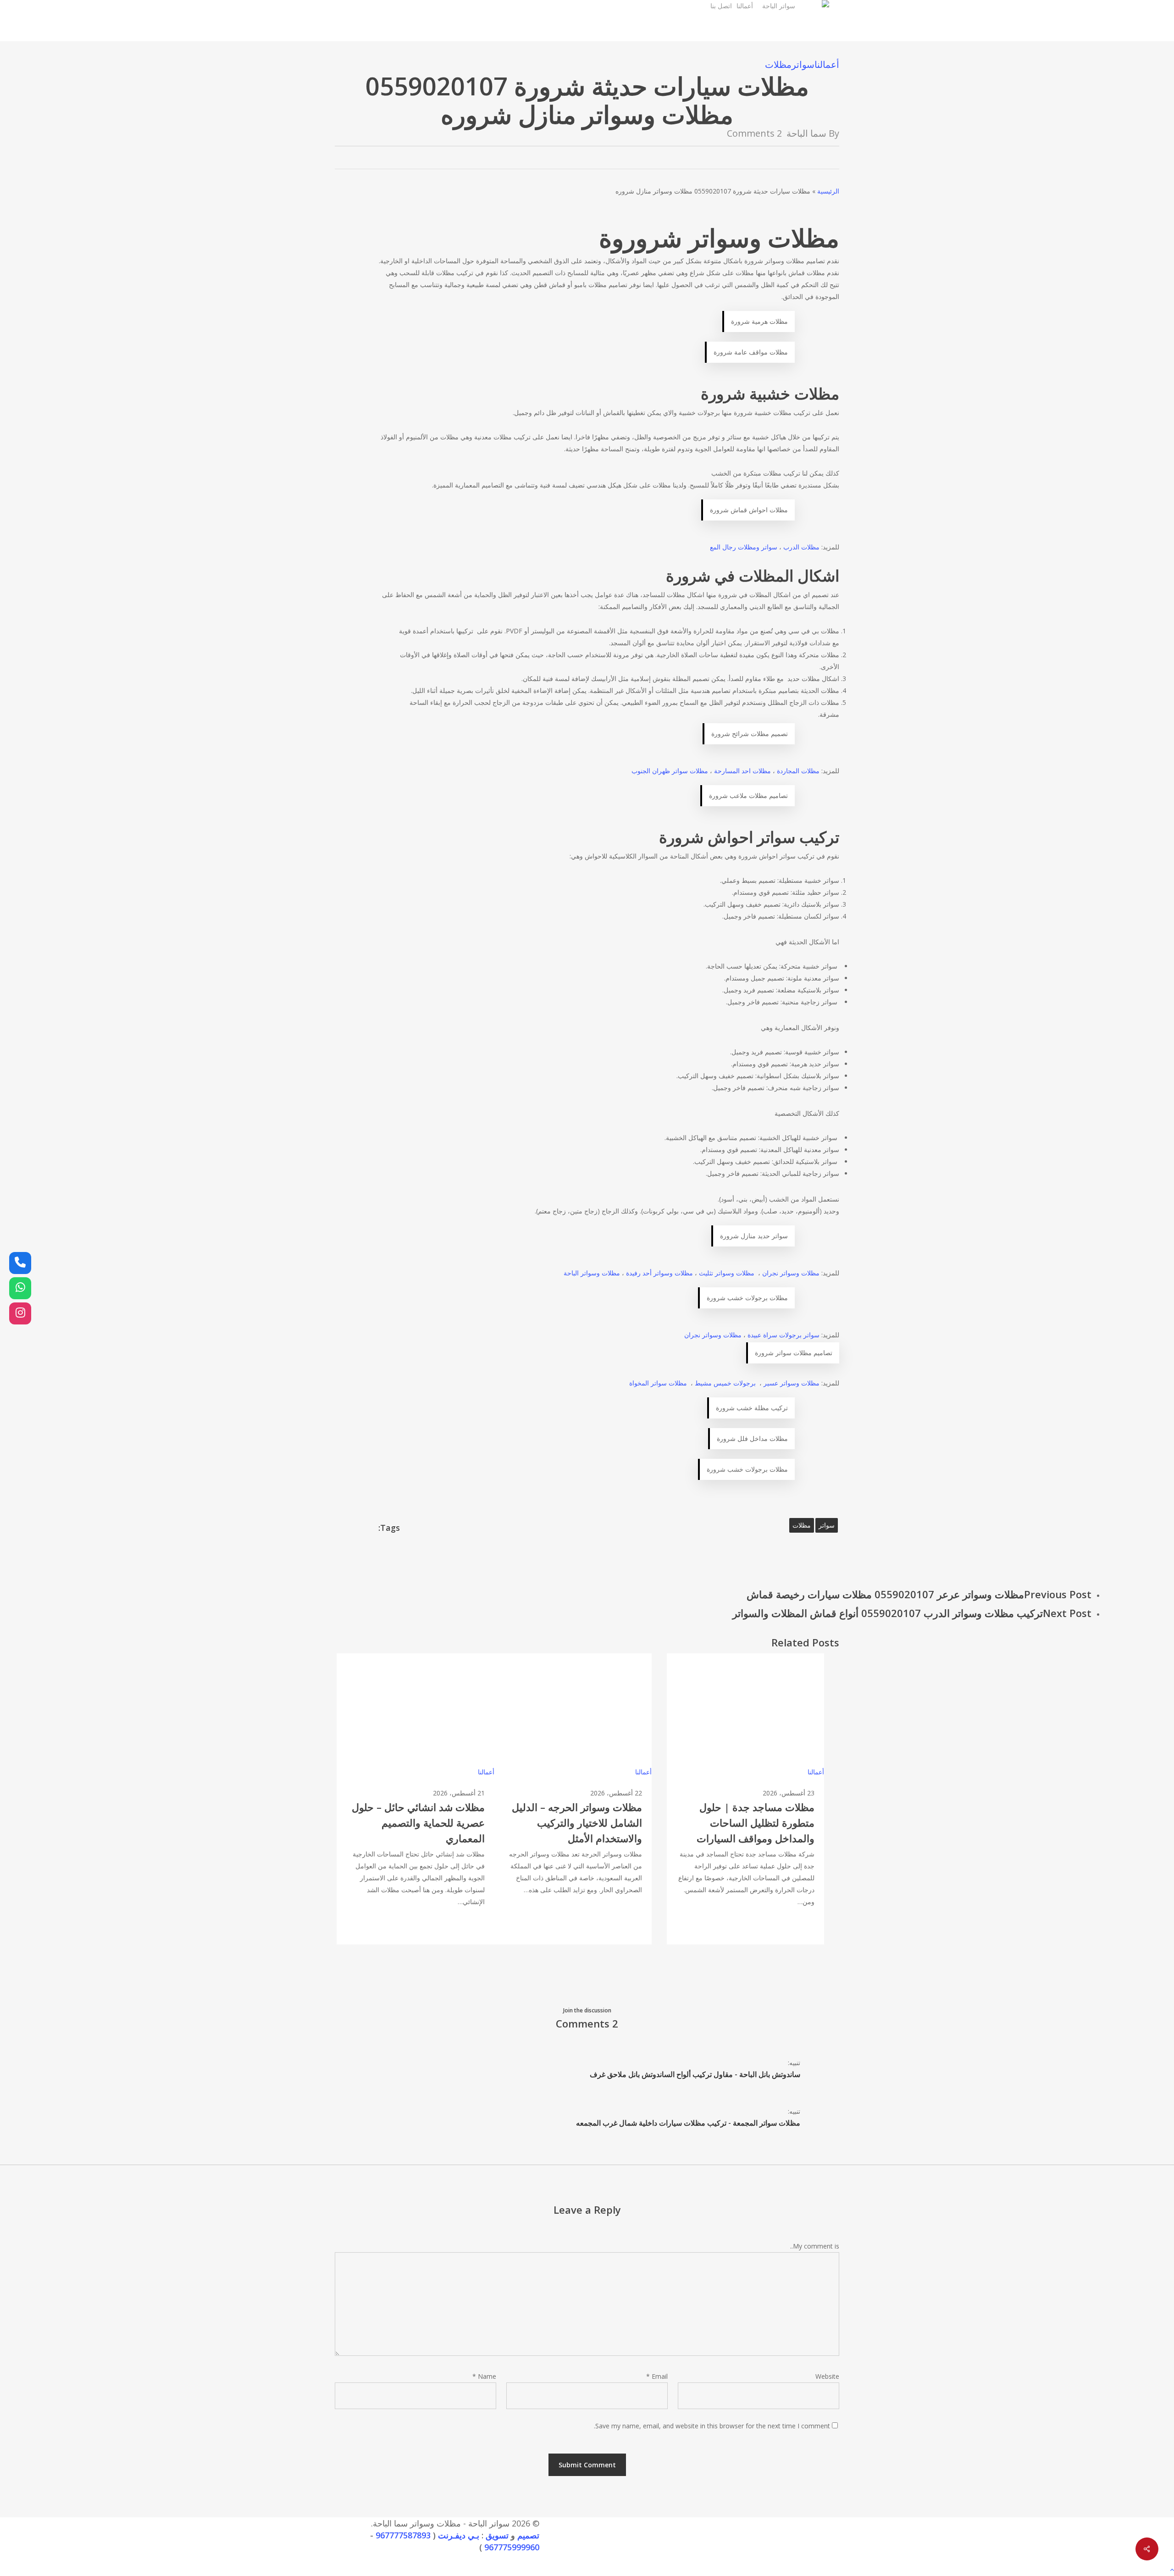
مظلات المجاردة (798, 771)
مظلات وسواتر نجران (791, 1273)
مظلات (778, 64)
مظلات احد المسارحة (742, 771)
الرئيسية (828, 191)
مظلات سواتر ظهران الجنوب (670, 771)
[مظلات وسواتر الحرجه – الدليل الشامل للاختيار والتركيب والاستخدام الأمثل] (573, 1799)
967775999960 (512, 2547)
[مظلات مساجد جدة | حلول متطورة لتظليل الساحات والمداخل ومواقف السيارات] (745, 1799)
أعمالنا (827, 64)
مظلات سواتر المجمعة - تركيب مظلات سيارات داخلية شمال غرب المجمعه (688, 2123)
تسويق (497, 2535)
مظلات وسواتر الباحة (592, 1273)
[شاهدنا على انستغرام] (20, 1313)
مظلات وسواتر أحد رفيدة (659, 1273)
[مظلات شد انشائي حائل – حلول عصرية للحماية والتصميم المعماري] (415, 1799)
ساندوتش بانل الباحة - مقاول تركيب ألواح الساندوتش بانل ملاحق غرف (695, 2074)
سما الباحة (806, 133)
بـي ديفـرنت (459, 2535)
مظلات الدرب (801, 547)
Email (657, 2376)
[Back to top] (587, 2570)
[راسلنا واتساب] (20, 1288)
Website (827, 2376)
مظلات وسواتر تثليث (727, 1273)
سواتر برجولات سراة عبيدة (784, 1335)
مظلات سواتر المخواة (658, 1383)
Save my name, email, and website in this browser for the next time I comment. (712, 2426)
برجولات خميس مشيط (725, 1383)
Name (484, 2376)
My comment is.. (815, 2246)
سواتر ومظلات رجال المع (744, 547)
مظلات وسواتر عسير (792, 1383)
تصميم (528, 2535)
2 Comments (754, 133)
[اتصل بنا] (20, 1263)
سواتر (803, 64)
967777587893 (403, 2535)
